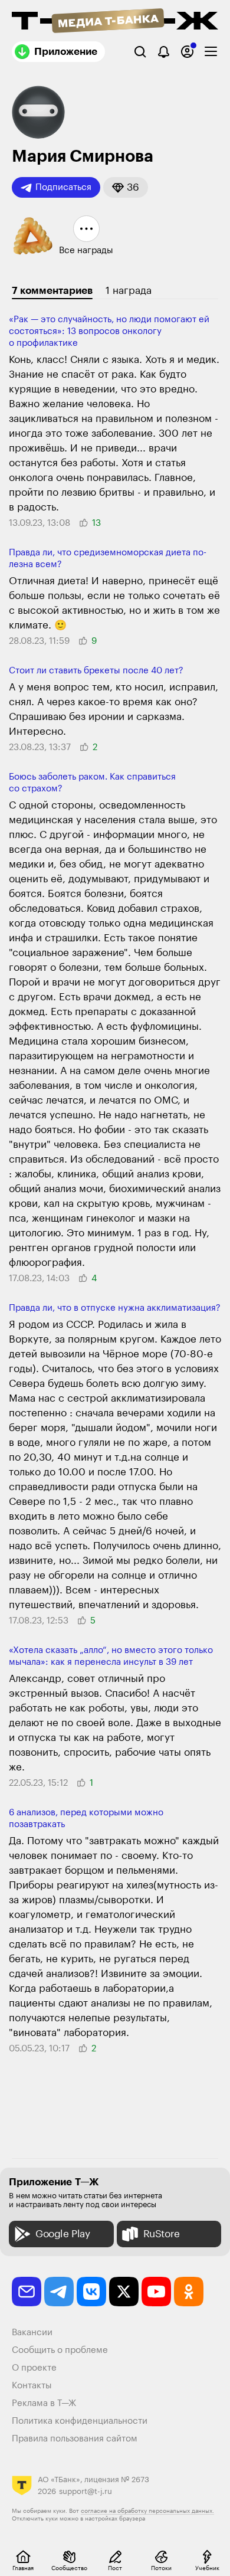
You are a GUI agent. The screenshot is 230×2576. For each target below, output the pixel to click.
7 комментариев (52, 291)
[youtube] (156, 2292)
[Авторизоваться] (187, 52)
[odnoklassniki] (189, 2292)
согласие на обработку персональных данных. (147, 2511)
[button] (126, 187)
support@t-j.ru (86, 2491)
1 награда (129, 291)
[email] (27, 2292)
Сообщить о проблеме (60, 2350)
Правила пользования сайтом (75, 2439)
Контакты (32, 2386)
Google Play (63, 2234)
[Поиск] (140, 52)
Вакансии (32, 2333)
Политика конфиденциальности (80, 2421)
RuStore (162, 2234)
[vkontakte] (91, 2292)
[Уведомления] (164, 52)
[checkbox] (211, 52)
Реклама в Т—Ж (44, 2403)
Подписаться (63, 187)
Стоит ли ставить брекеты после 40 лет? (96, 671)
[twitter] (124, 2292)
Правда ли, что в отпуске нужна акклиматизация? (115, 1308)
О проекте (34, 2368)
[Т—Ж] (115, 22)
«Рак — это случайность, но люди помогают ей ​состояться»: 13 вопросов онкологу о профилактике (110, 331)
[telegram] (59, 2292)
